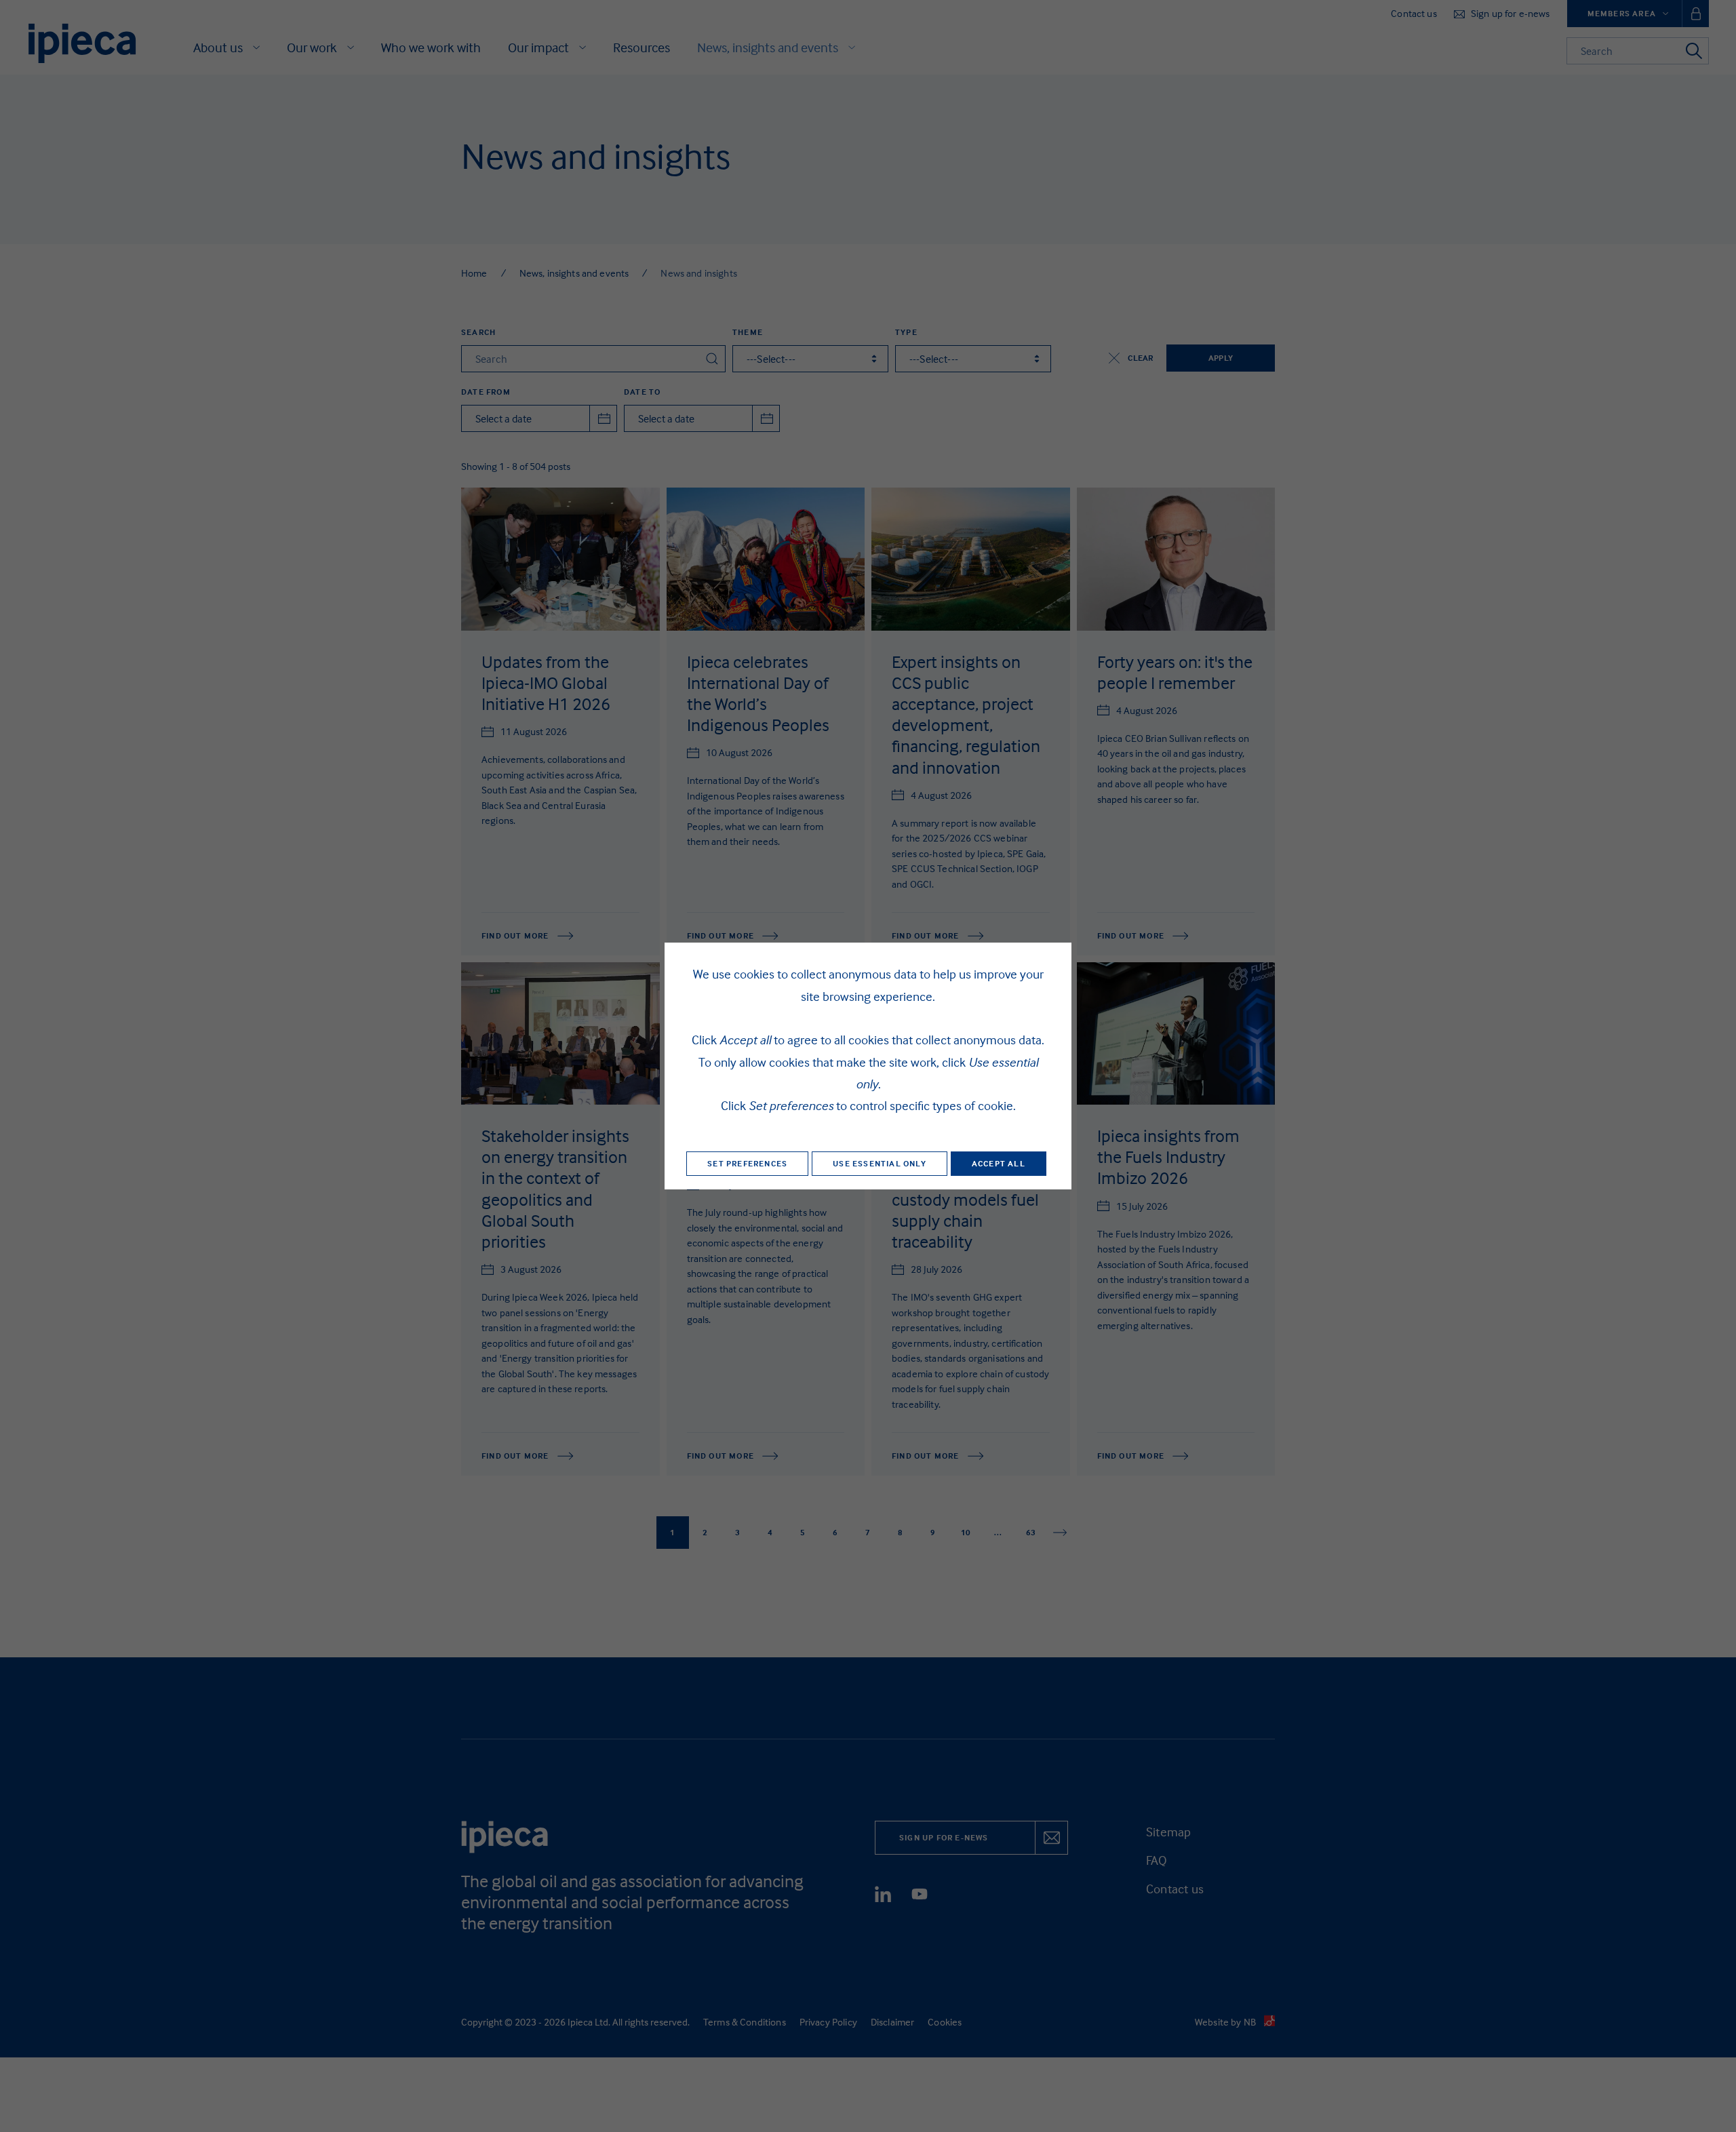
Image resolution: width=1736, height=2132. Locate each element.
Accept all (999, 1163)
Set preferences (747, 1163)
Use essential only (880, 1163)
